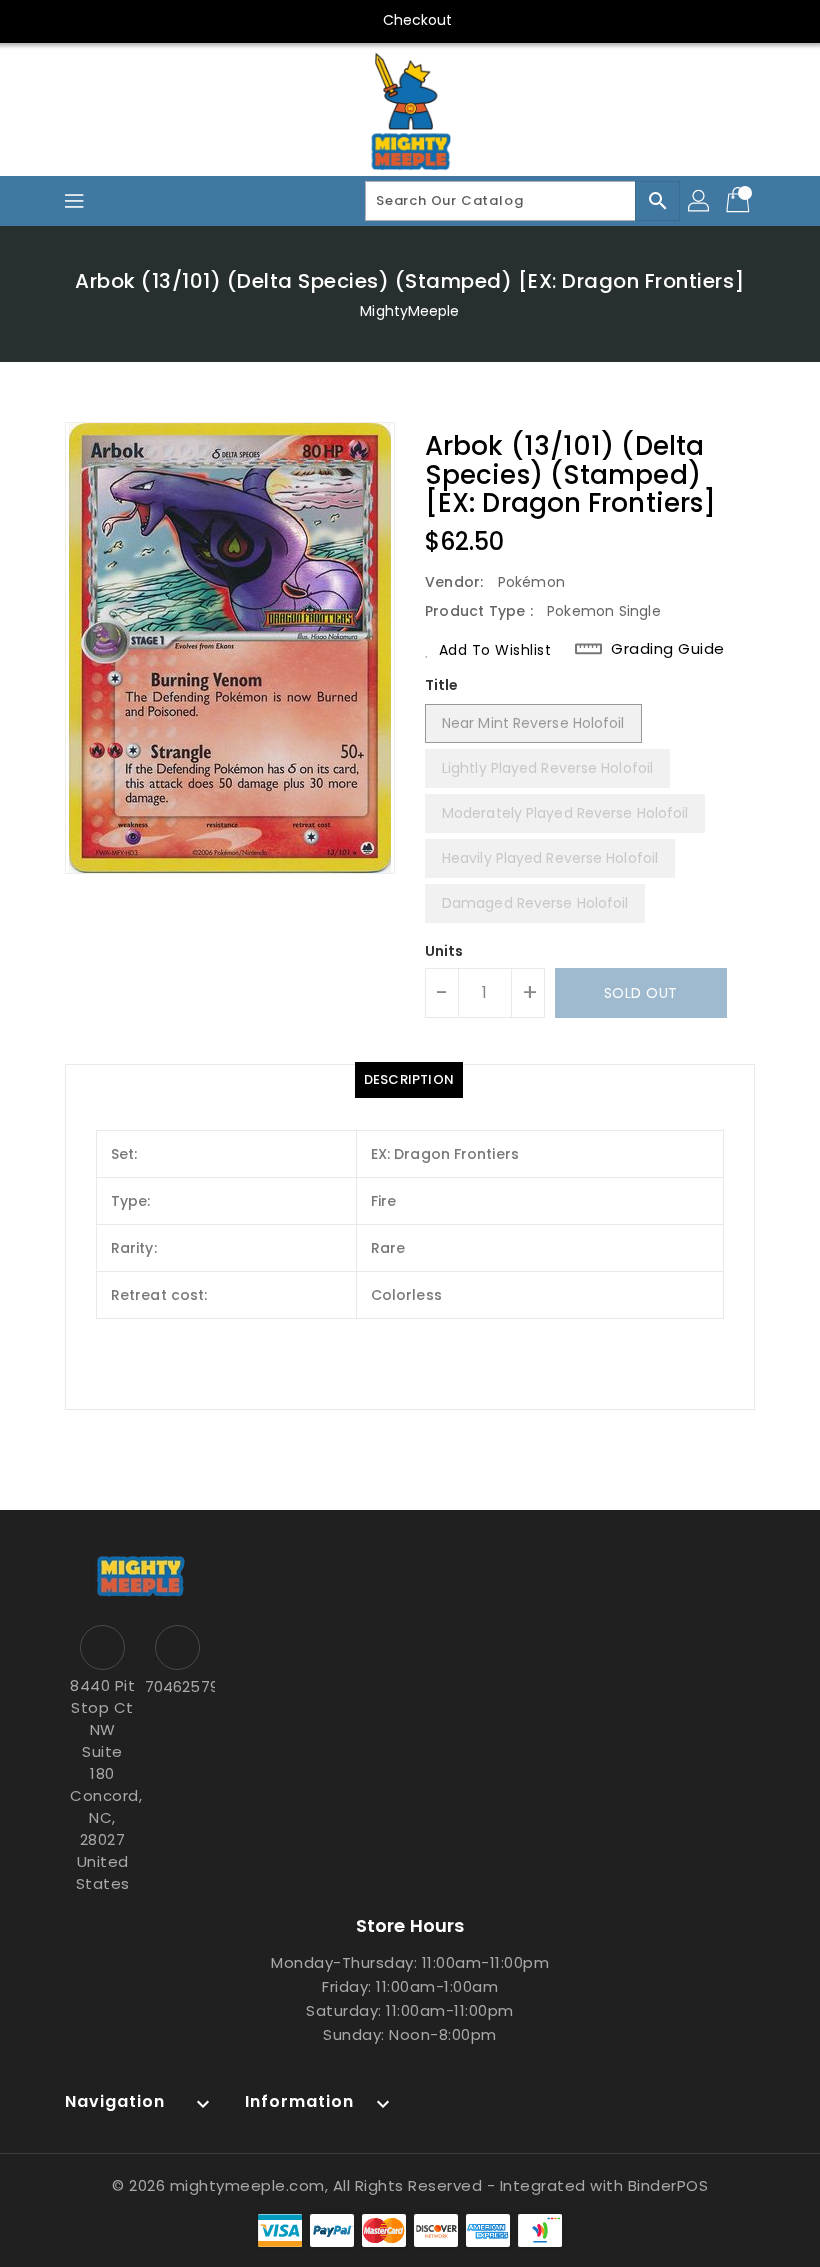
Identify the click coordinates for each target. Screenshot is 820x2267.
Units (444, 951)
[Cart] (740, 201)
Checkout (418, 20)
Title (442, 685)
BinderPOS (668, 2185)
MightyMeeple (409, 311)
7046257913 (177, 1686)
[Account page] (700, 201)
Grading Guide (668, 649)
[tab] (409, 1080)
